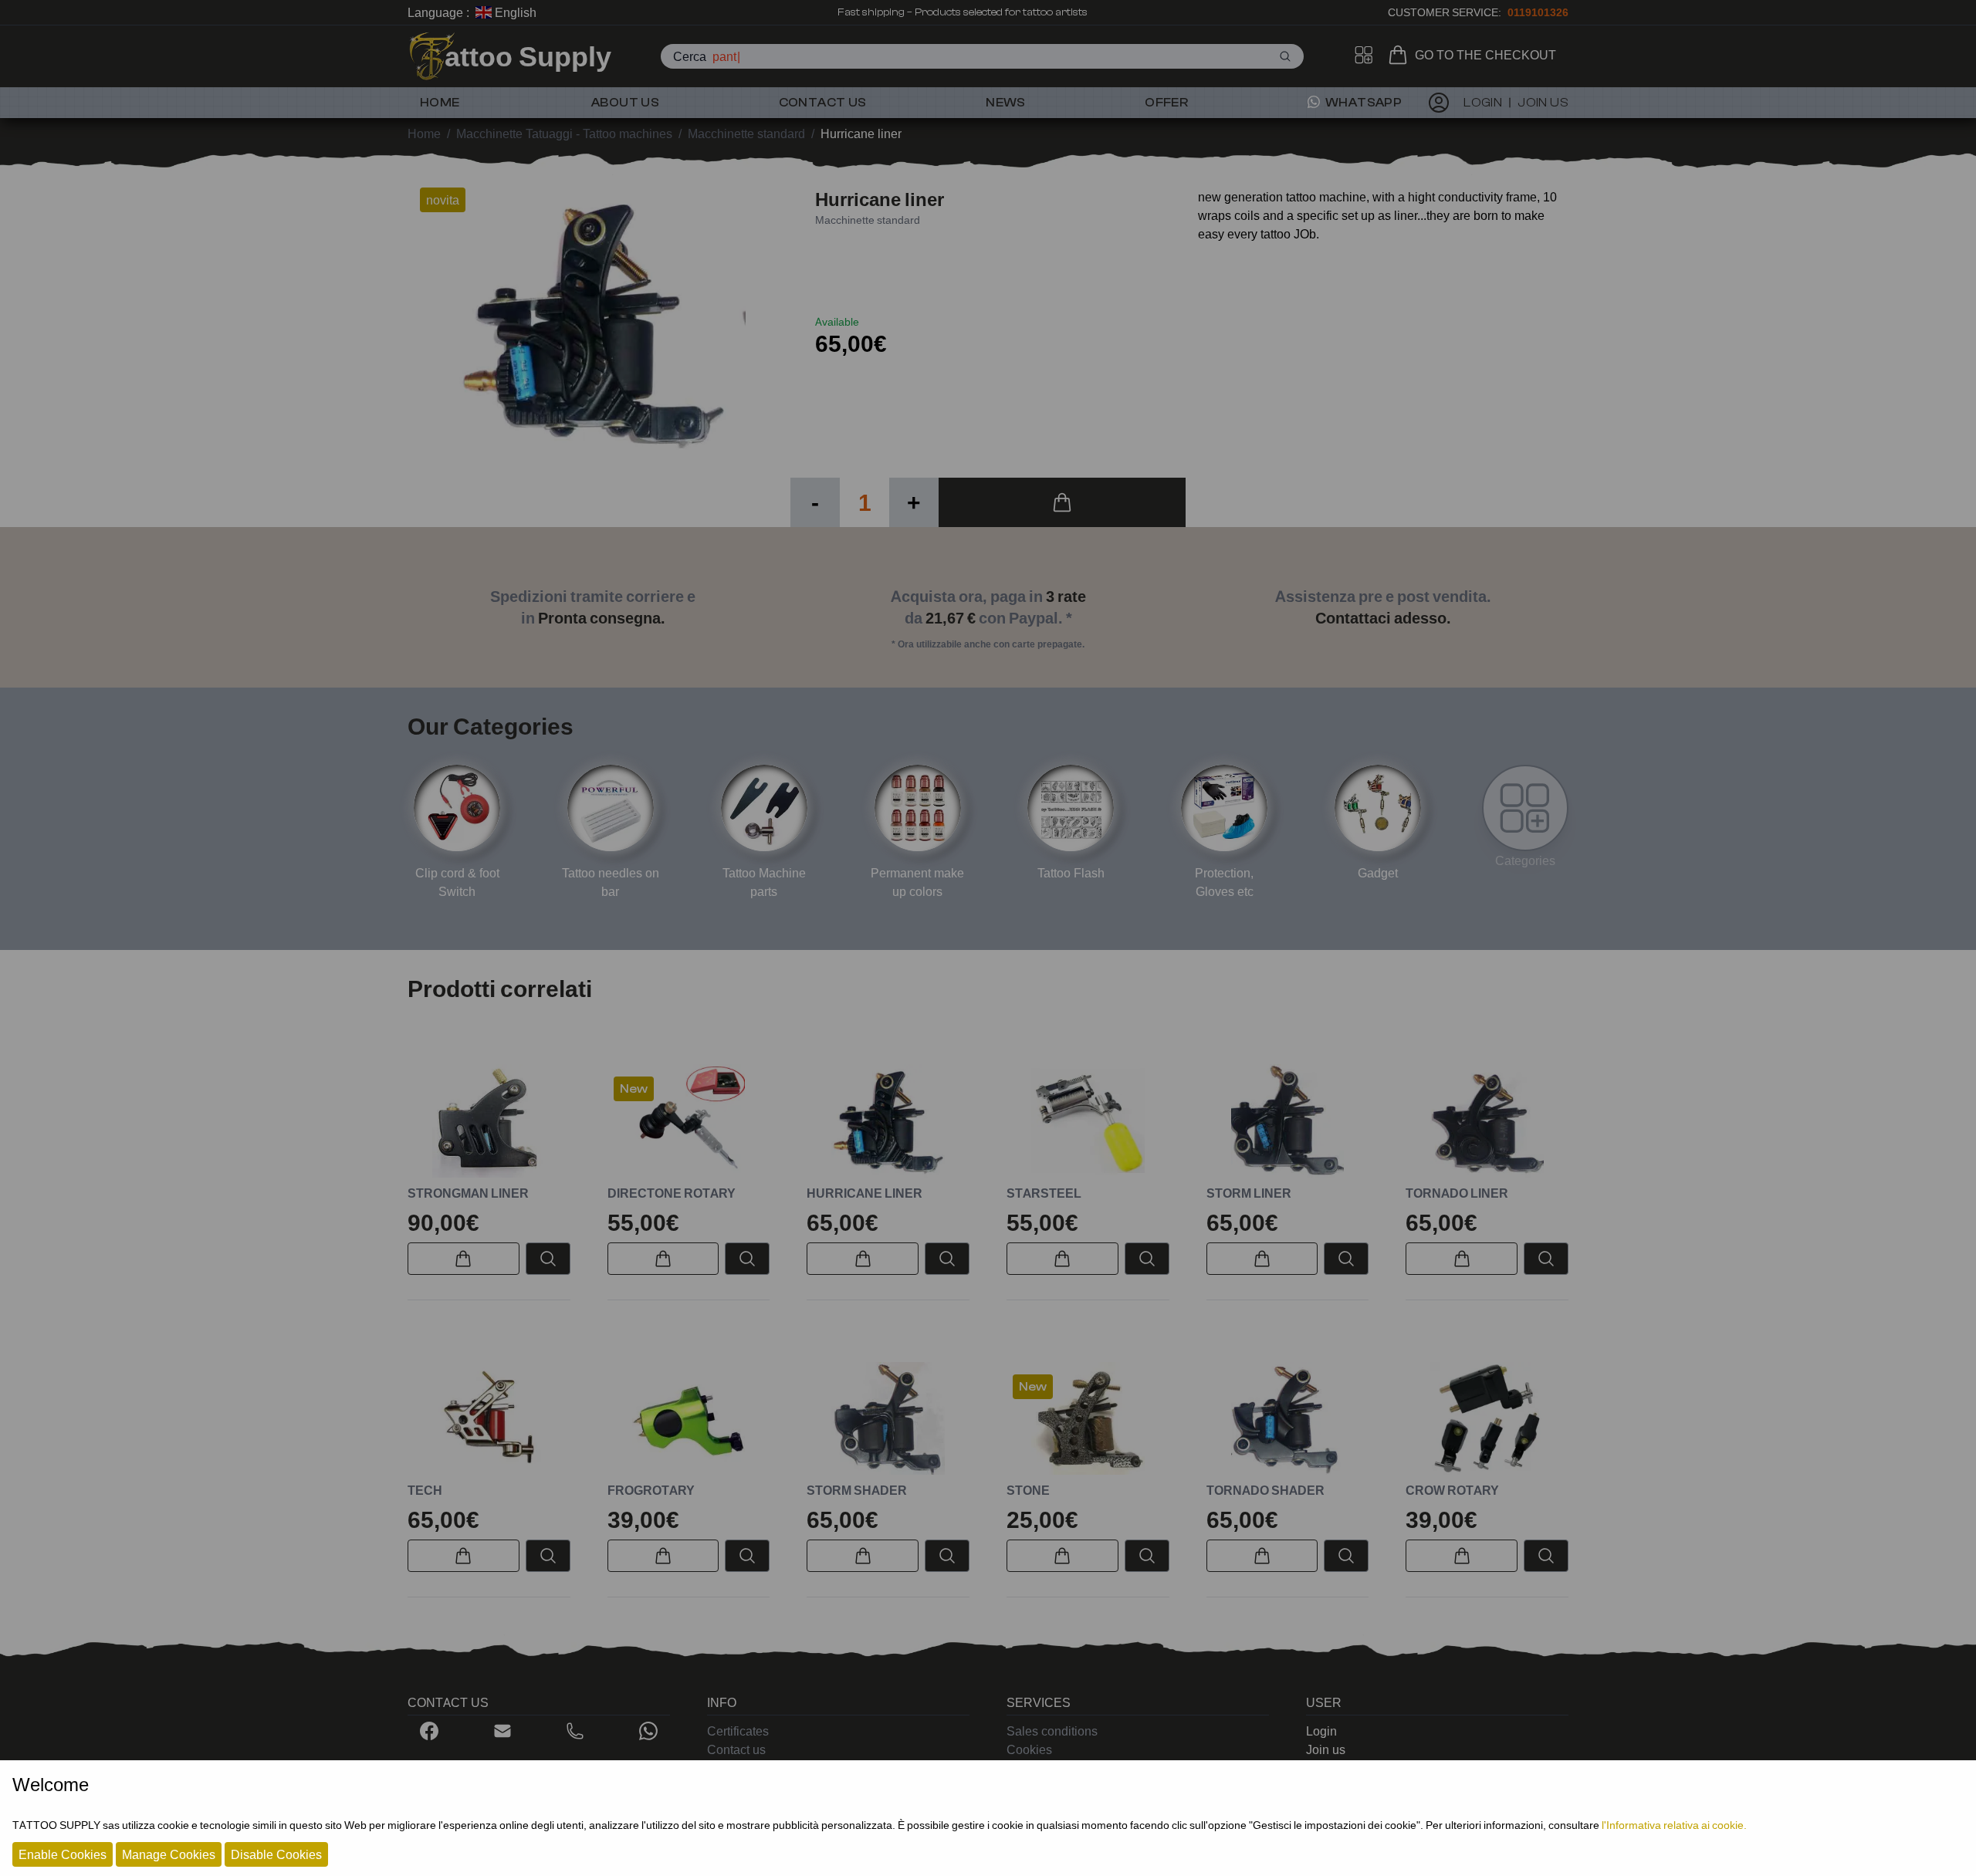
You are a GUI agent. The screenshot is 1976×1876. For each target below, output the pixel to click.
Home (440, 103)
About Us (625, 103)
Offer (1166, 103)
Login (1321, 1731)
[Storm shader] (888, 1419)
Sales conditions (1052, 1731)
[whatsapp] (648, 1731)
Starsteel (1044, 1193)
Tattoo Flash (1071, 873)
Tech (425, 1490)
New (634, 1089)
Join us (1326, 1749)
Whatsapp (1363, 103)
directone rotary (672, 1193)
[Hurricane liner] (888, 1121)
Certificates (738, 1731)
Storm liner (1249, 1193)
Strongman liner (468, 1193)
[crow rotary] (1487, 1419)
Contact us (823, 103)
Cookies (1029, 1749)
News (1006, 103)
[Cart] (1401, 55)
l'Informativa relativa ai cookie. (1674, 1825)
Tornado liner (1457, 1193)
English (514, 12)
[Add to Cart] (1062, 502)
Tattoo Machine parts (764, 882)
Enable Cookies (63, 1854)
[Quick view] (548, 1259)
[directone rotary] (689, 1121)
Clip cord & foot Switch (457, 882)
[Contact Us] (502, 1731)
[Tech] (489, 1419)
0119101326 (1538, 12)
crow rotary (1452, 1490)
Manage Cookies (169, 1854)
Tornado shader (1265, 1490)
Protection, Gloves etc (1224, 882)
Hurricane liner (864, 1193)
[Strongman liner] (489, 1121)
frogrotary (651, 1490)
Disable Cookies (276, 1854)
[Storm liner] (1288, 1121)
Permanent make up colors (917, 882)
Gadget (1378, 873)
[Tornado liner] (1487, 1121)
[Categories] (1525, 808)
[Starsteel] (1088, 1121)
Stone (1028, 1490)
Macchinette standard (868, 220)
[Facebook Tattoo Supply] (429, 1731)
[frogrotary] (689, 1419)
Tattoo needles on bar (611, 882)
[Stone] (1088, 1419)
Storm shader (857, 1490)
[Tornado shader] (1288, 1419)
